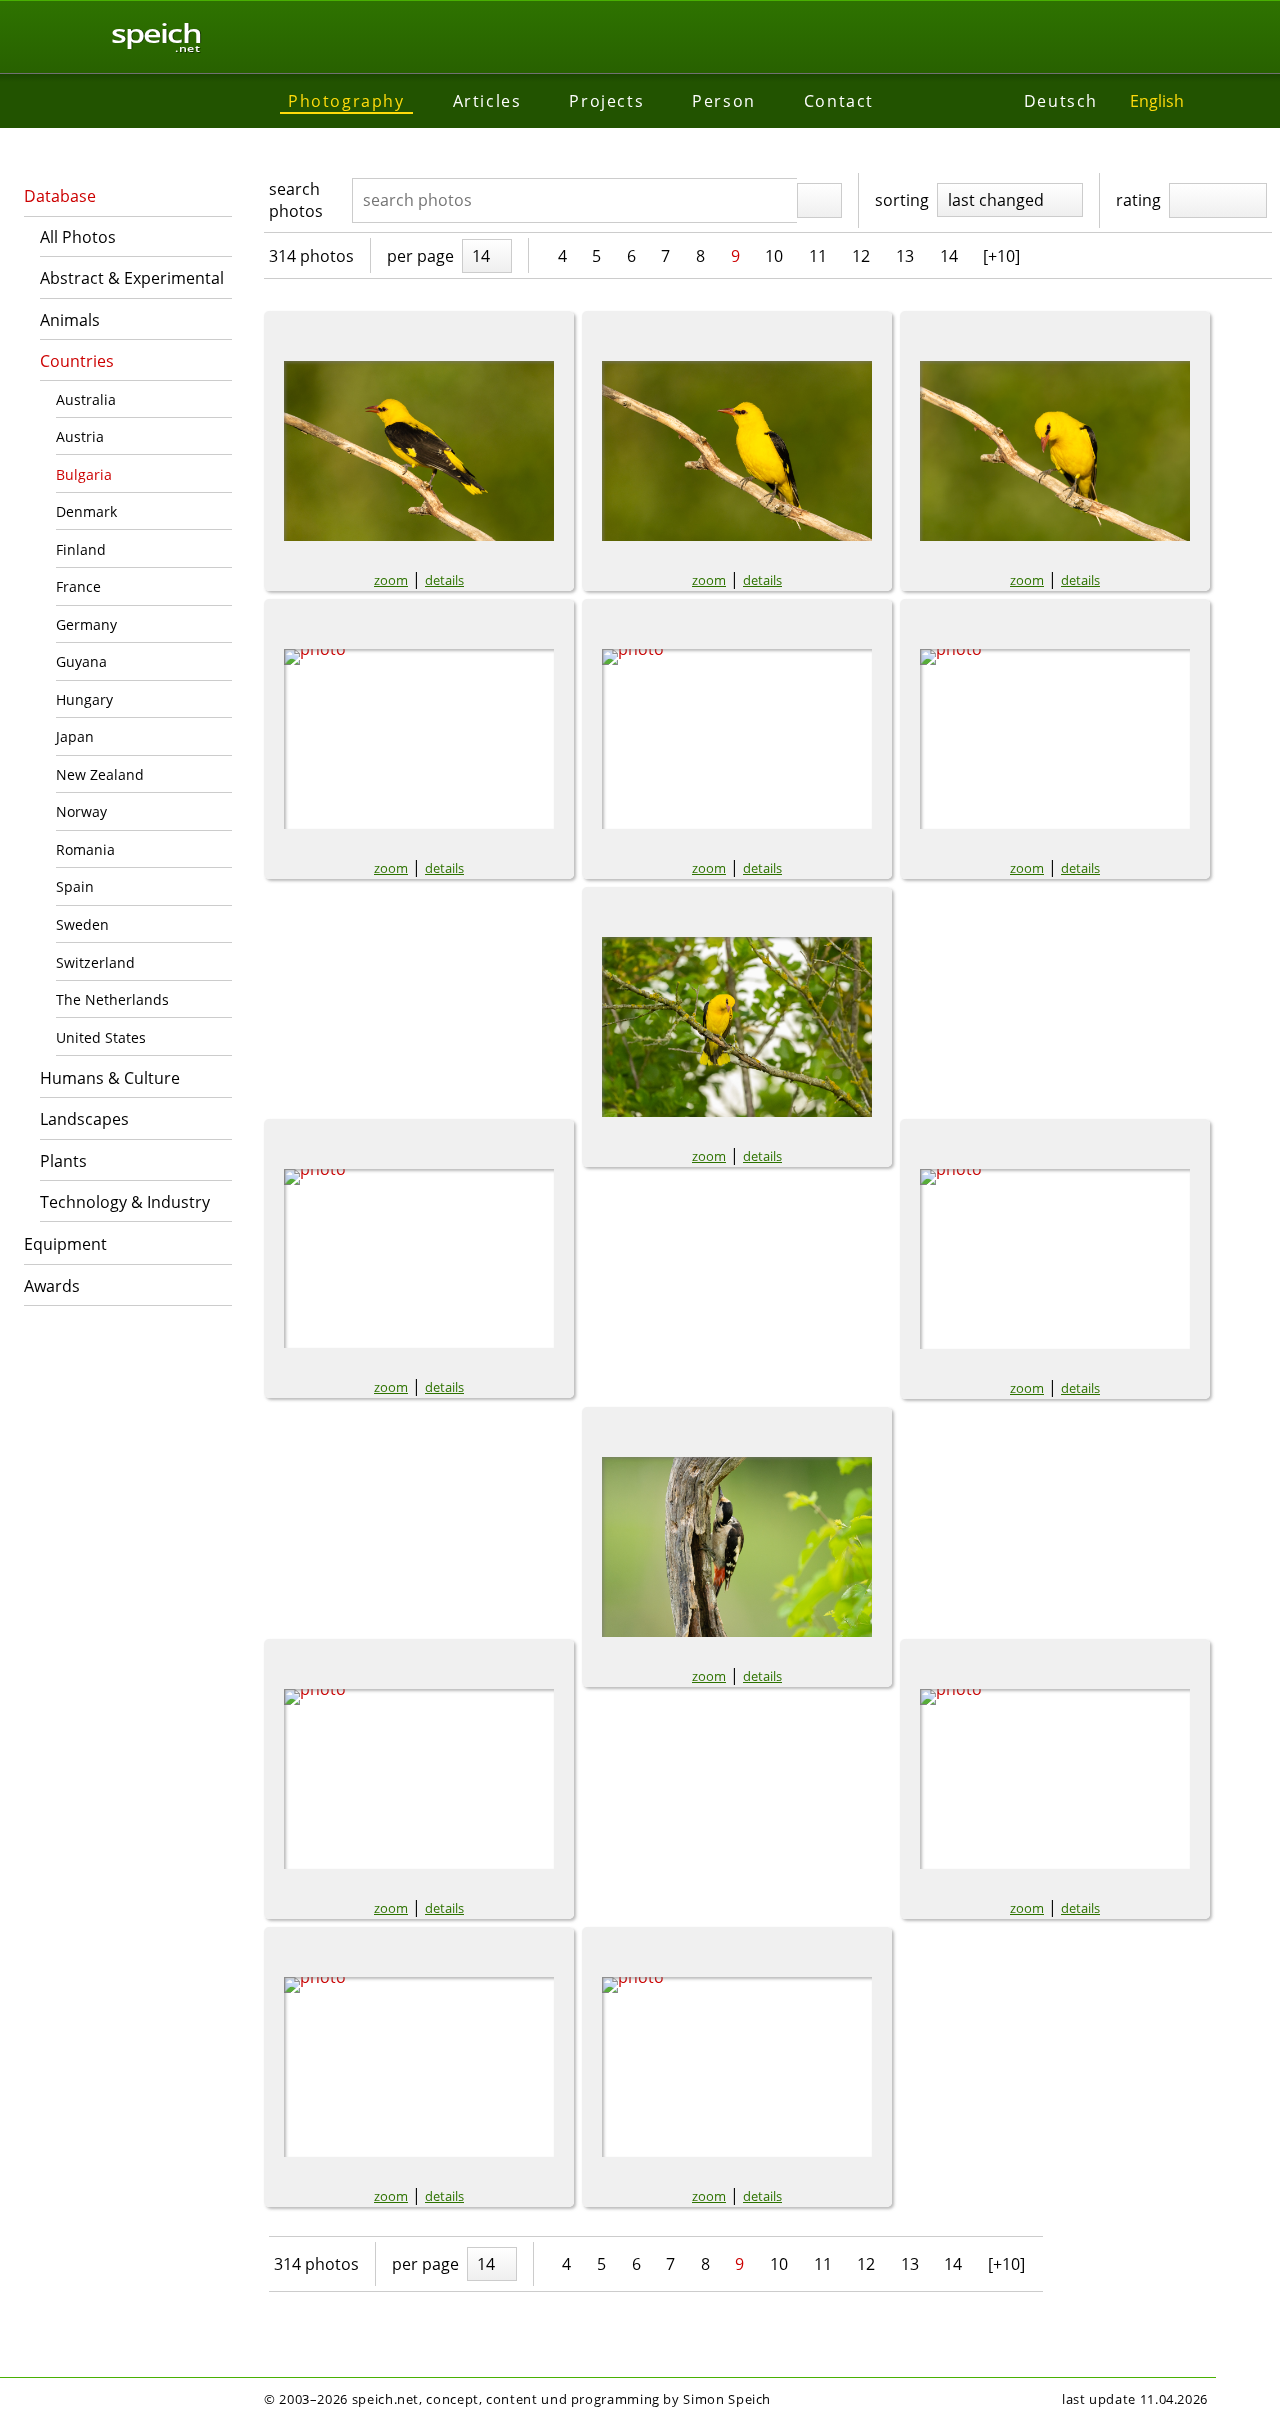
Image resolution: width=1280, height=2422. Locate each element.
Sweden (82, 924)
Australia (86, 399)
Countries (77, 361)
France (78, 586)
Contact (839, 101)
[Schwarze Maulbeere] (737, 2067)
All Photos (78, 237)
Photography (346, 101)
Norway (81, 811)
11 (818, 256)
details (444, 580)
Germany (86, 624)
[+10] (1001, 256)
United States (101, 1037)
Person (724, 101)
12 (861, 256)
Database (60, 196)
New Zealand (100, 774)
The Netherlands (112, 999)
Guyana (81, 661)
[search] (819, 201)
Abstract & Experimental (132, 278)
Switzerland (95, 962)
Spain (75, 886)
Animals (70, 320)
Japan (75, 736)
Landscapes (84, 1119)
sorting (902, 200)
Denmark (86, 511)
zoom (391, 580)
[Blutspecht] (737, 1547)
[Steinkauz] (419, 1779)
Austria (80, 436)
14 (949, 256)
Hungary (84, 699)
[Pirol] (419, 451)
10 (774, 256)
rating (1138, 200)
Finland (81, 549)
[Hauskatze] (1055, 1779)
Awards (52, 1286)
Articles (487, 101)
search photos (296, 200)
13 (905, 256)
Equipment (65, 1244)
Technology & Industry (125, 1202)
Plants (63, 1161)
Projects (606, 101)
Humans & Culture (110, 1078)
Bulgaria (84, 474)
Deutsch (1061, 101)
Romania (85, 849)
